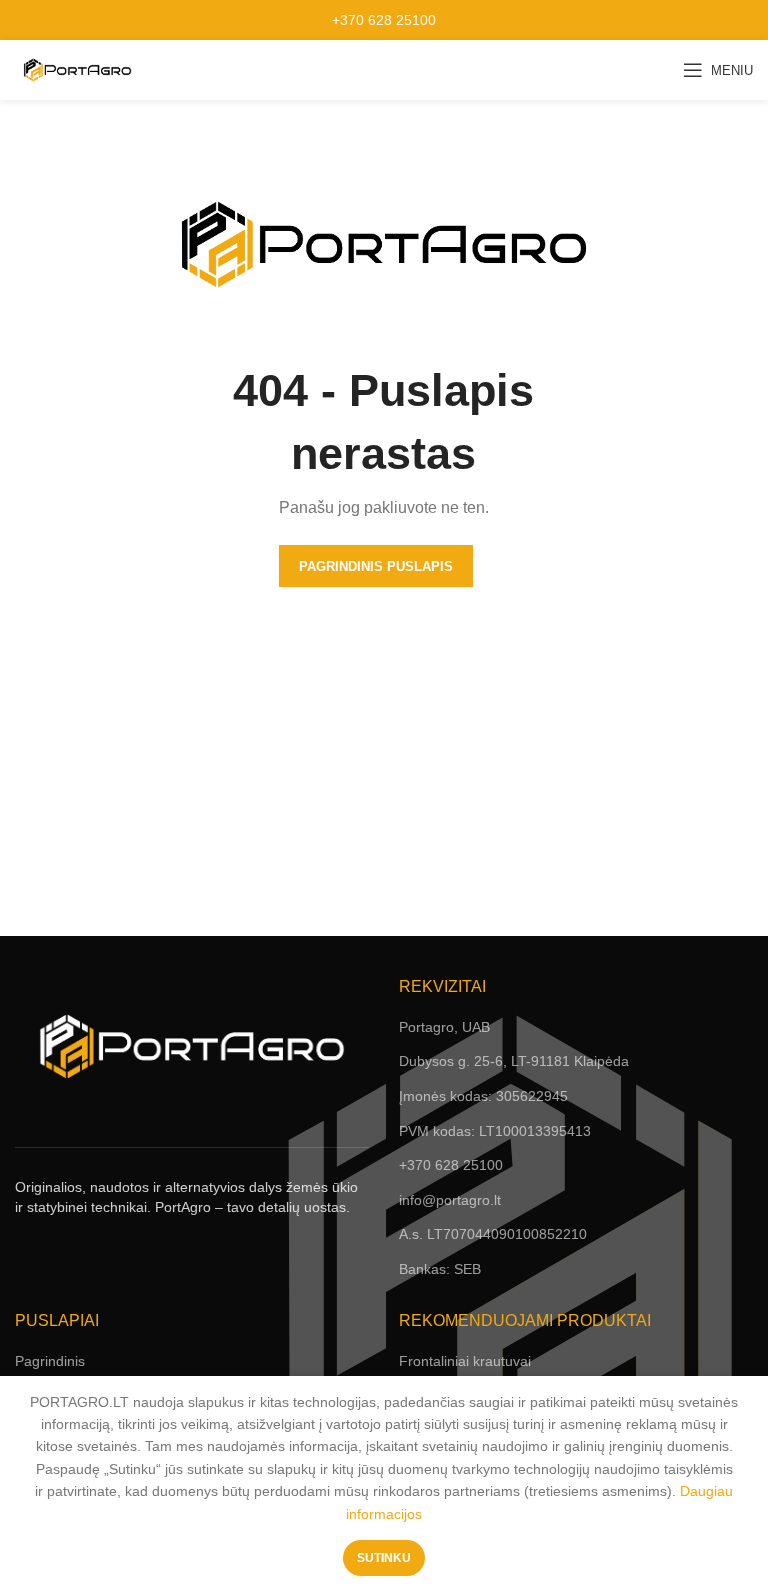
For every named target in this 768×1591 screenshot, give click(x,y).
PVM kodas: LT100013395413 (495, 1131)
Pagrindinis (50, 1361)
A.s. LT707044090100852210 (493, 1234)
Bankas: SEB (440, 1269)
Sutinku (384, 1558)
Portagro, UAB (444, 1027)
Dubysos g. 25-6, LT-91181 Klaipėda (514, 1061)
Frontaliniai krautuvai (465, 1361)
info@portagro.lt (450, 1200)
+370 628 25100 (384, 20)
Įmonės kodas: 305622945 (483, 1096)
